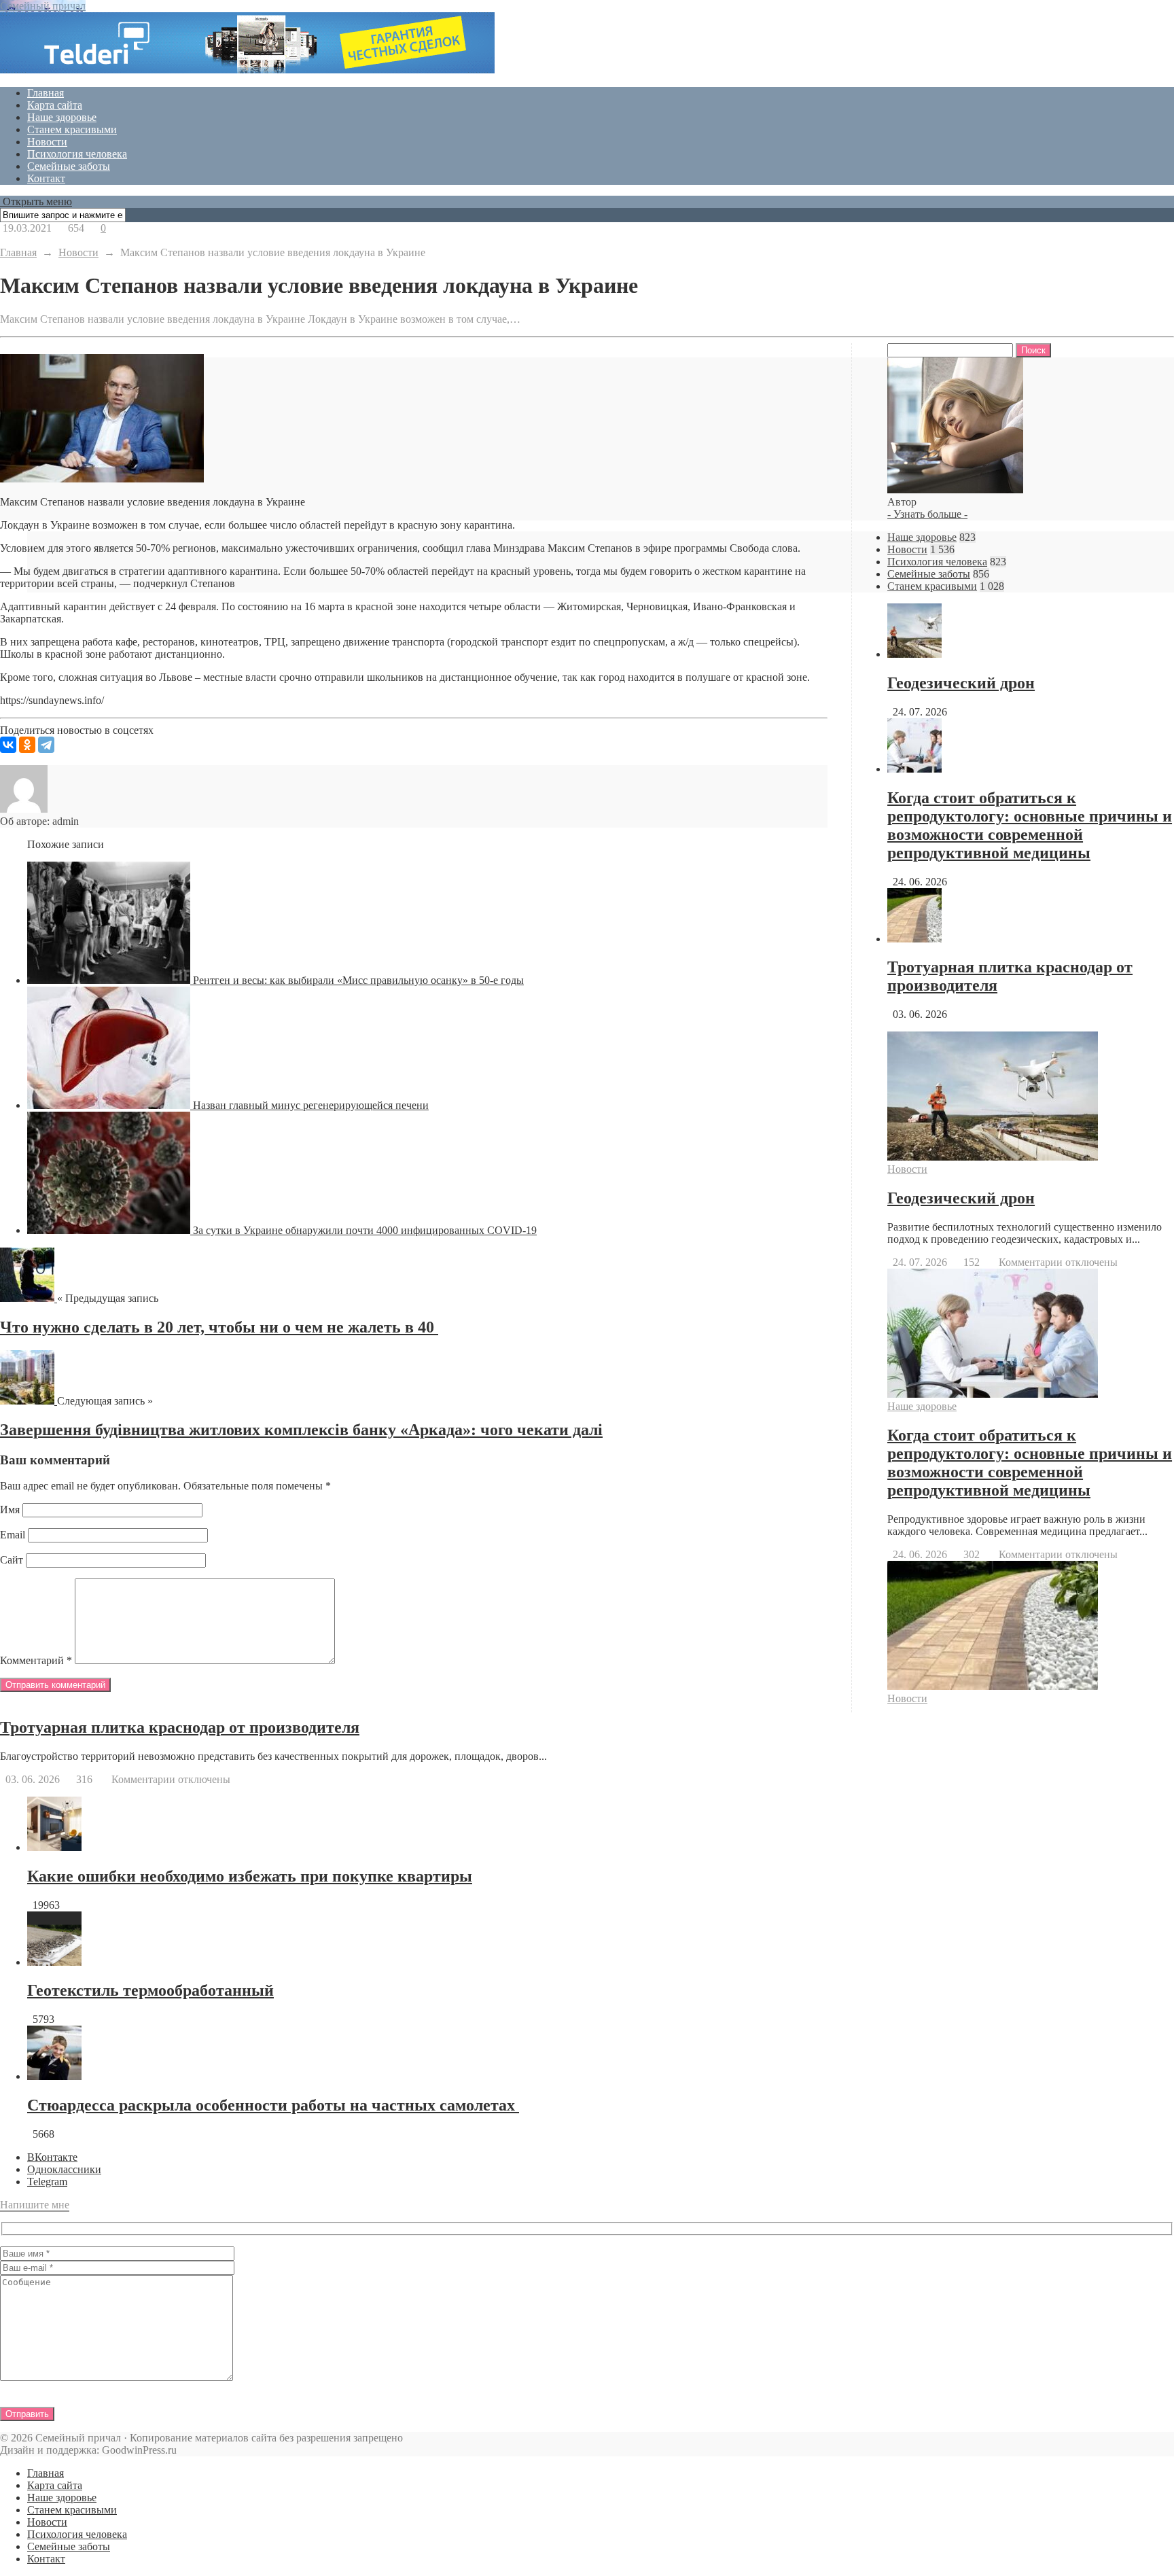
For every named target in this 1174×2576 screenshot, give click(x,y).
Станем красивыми (72, 129)
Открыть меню (36, 201)
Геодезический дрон (961, 683)
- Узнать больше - (927, 514)
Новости (47, 142)
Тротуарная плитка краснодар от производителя (180, 1727)
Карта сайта (55, 105)
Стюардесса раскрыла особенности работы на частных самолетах (273, 2105)
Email (13, 1535)
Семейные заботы (69, 166)
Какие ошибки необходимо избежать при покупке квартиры (250, 1876)
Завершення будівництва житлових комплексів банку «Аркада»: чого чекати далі (301, 1430)
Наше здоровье (62, 117)
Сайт (12, 1560)
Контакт (46, 178)
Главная (46, 93)
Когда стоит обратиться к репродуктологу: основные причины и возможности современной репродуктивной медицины (1030, 825)
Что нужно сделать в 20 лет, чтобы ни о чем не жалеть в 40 (219, 1327)
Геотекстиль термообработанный (150, 1990)
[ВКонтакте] (8, 745)
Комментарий (36, 1660)
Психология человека (77, 154)
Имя (10, 1510)
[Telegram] (46, 745)
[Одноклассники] (27, 745)
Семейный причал (43, 6)
